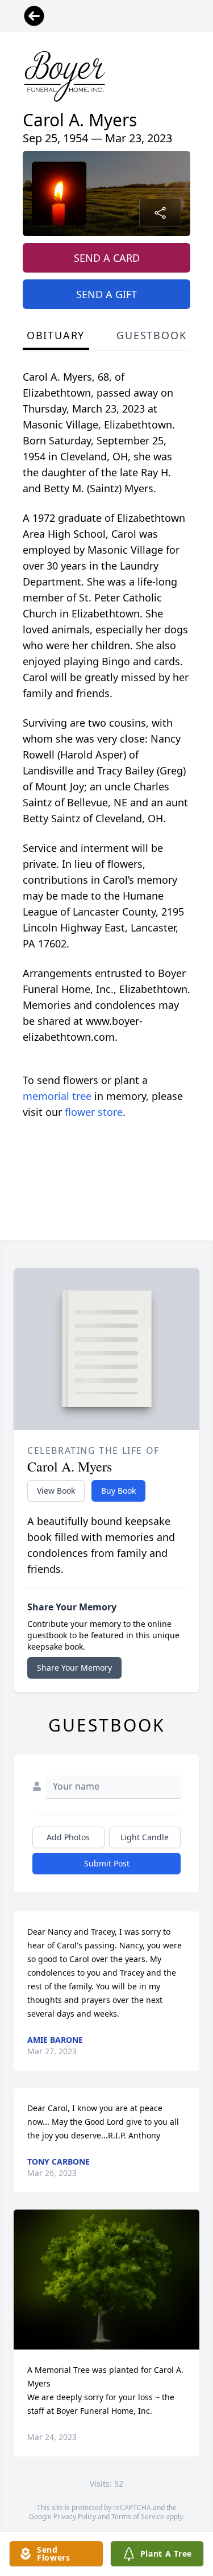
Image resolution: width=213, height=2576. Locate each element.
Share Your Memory (74, 1668)
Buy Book (118, 1491)
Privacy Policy (75, 2517)
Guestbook (151, 335)
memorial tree (57, 1096)
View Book (56, 1491)
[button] (106, 2279)
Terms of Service (138, 2517)
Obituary (56, 335)
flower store (94, 1112)
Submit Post (107, 1863)
